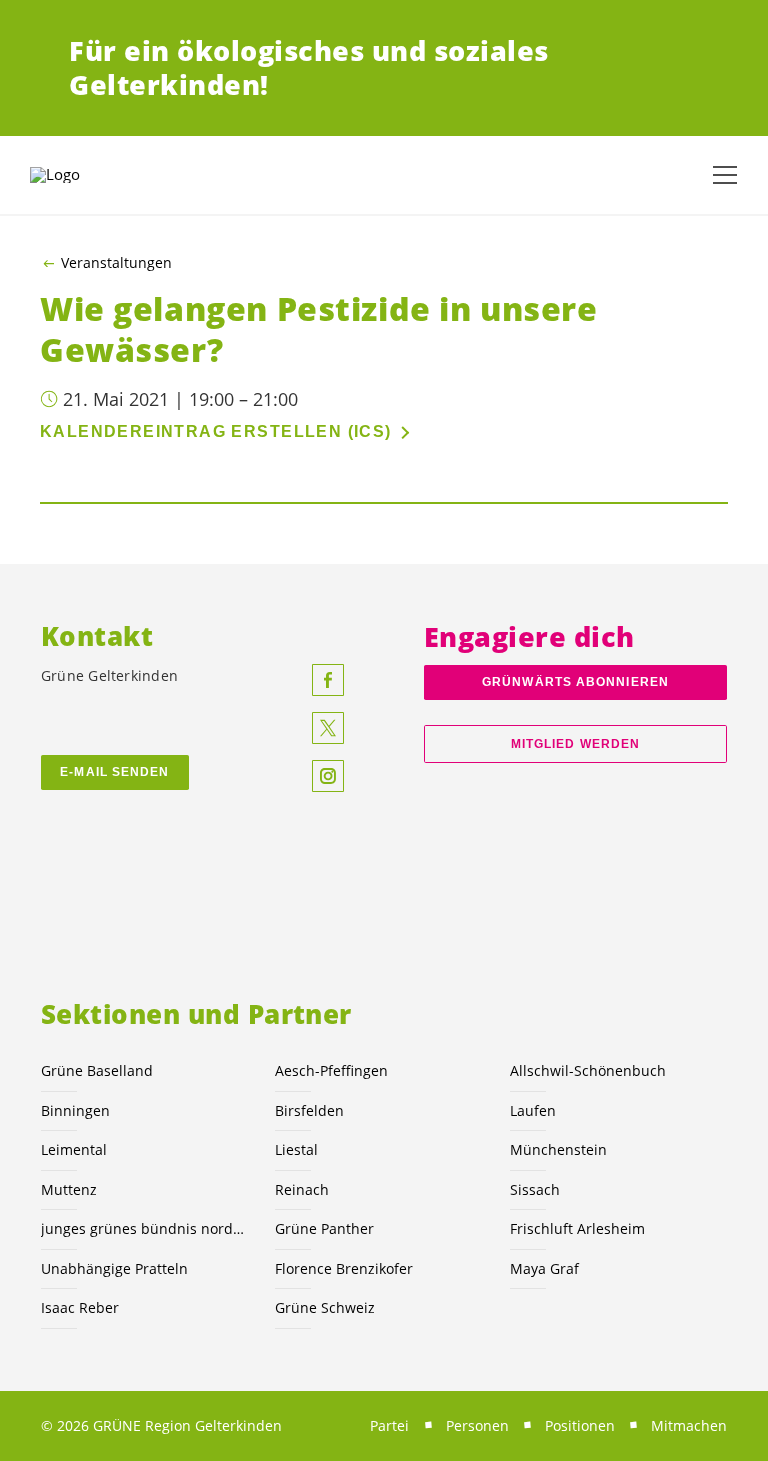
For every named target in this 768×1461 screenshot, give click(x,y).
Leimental (74, 1149)
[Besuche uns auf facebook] (328, 680)
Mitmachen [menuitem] (689, 1425)
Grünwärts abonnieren (575, 682)
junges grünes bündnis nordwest (146, 1228)
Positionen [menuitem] (580, 1425)
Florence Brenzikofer (344, 1268)
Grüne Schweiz (325, 1307)
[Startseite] (80, 175)
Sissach (535, 1189)
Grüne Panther (324, 1228)
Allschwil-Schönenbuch (588, 1070)
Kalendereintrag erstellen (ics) (216, 431)
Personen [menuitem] (477, 1425)
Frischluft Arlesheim (577, 1228)
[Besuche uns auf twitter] (328, 728)
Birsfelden (309, 1110)
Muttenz (69, 1189)
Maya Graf (544, 1268)
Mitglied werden (575, 744)
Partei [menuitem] (389, 1425)
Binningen (75, 1110)
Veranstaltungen (116, 263)
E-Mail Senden (114, 772)
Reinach (302, 1189)
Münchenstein (558, 1149)
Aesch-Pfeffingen (331, 1070)
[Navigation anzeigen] (725, 175)
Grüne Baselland (97, 1070)
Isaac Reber (80, 1307)
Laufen (533, 1110)
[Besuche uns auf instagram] (328, 776)
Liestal (296, 1149)
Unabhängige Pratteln (114, 1268)
